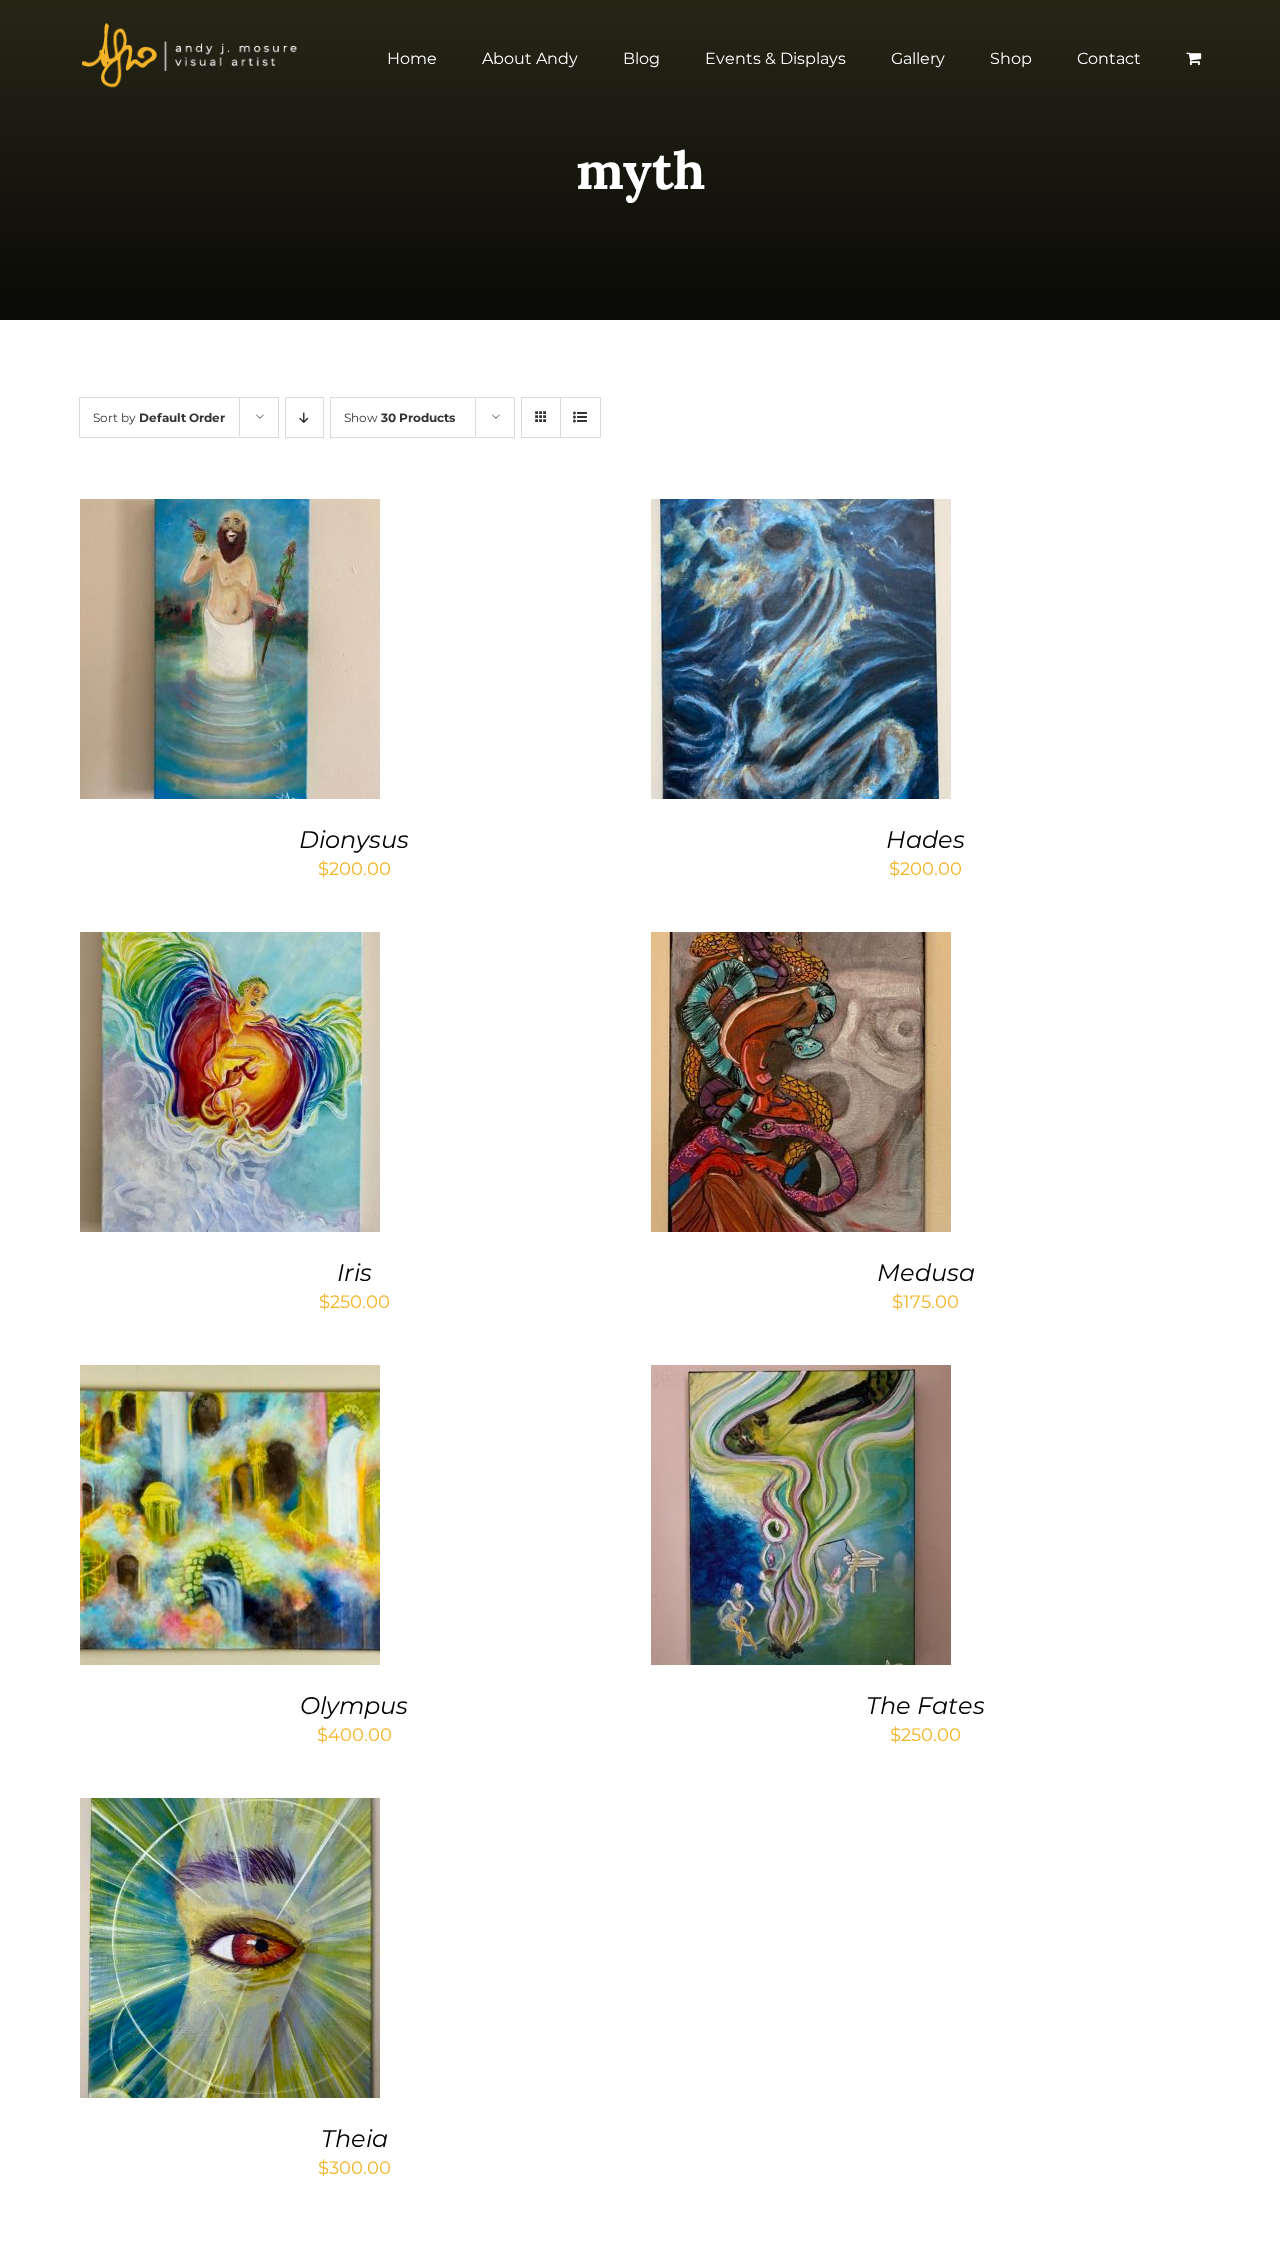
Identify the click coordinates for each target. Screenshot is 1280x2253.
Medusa (926, 1272)
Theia (354, 2138)
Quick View (294, 653)
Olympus (354, 1705)
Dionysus (354, 839)
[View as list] (580, 417)
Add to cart (169, 653)
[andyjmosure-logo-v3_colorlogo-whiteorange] (191, 29)
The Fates (925, 1705)
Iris (354, 1272)
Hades (925, 839)
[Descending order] (304, 417)
